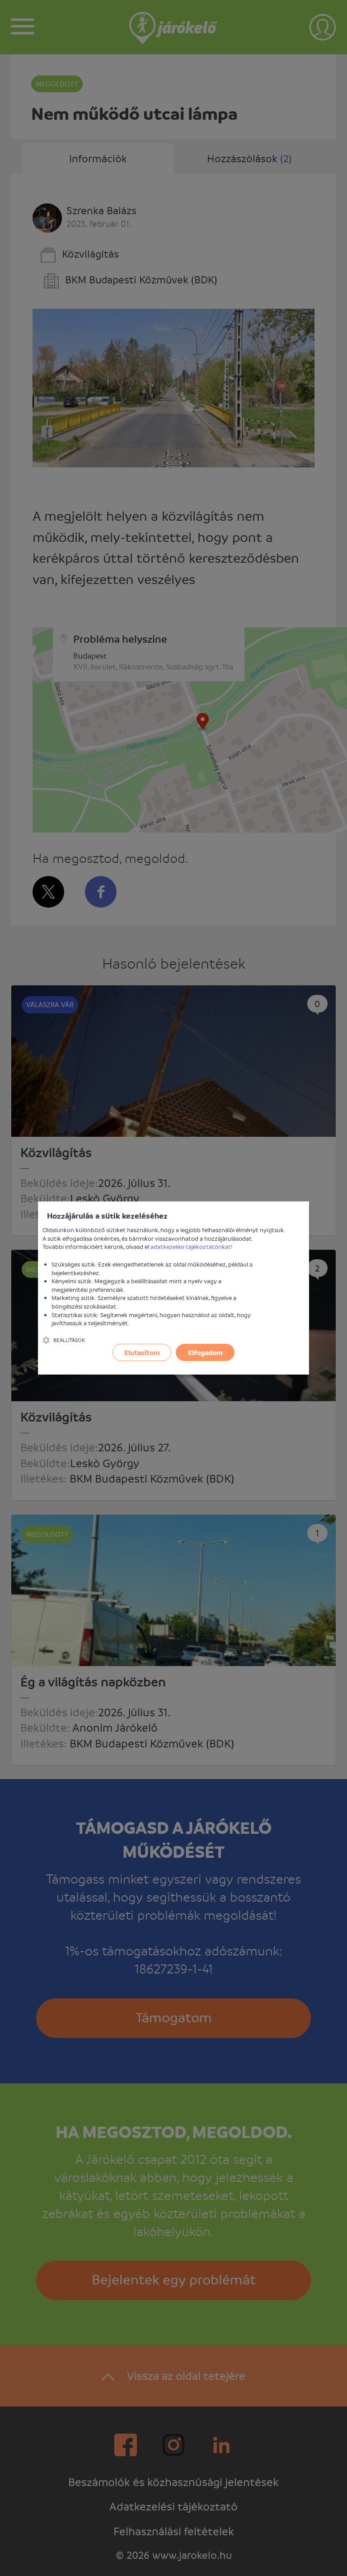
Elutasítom (142, 1352)
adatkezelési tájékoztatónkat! (192, 1246)
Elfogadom (205, 1352)
